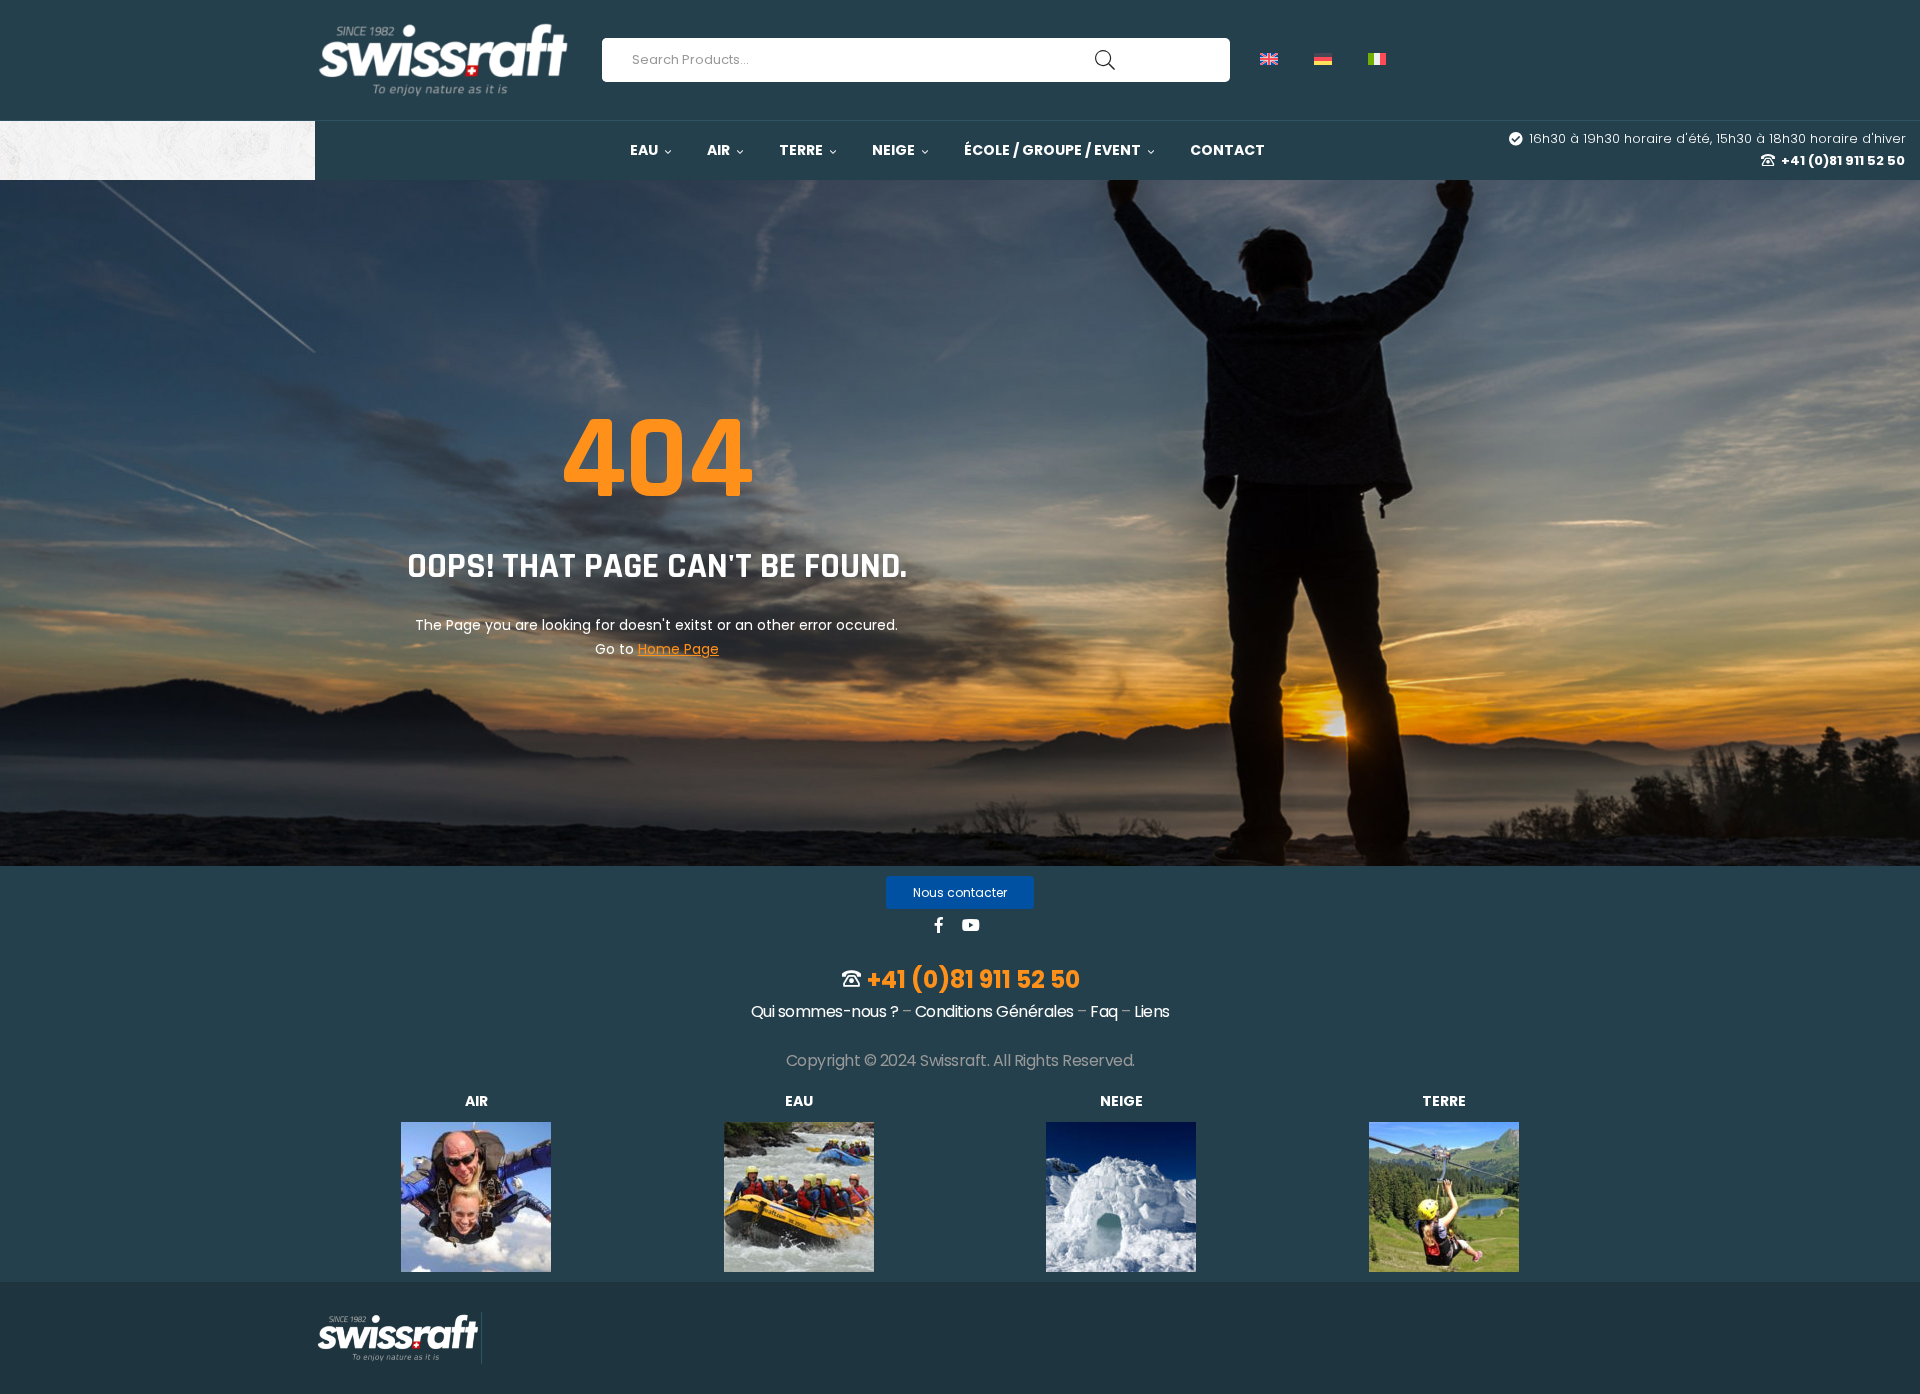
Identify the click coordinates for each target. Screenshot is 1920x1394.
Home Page (678, 649)
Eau (799, 1101)
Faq (1104, 1011)
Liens (1152, 1011)
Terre (1444, 1101)
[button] (960, 892)
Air (476, 1101)
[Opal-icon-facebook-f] (939, 925)
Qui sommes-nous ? (825, 1011)
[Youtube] (971, 925)
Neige (1121, 1101)
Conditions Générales (994, 1011)
